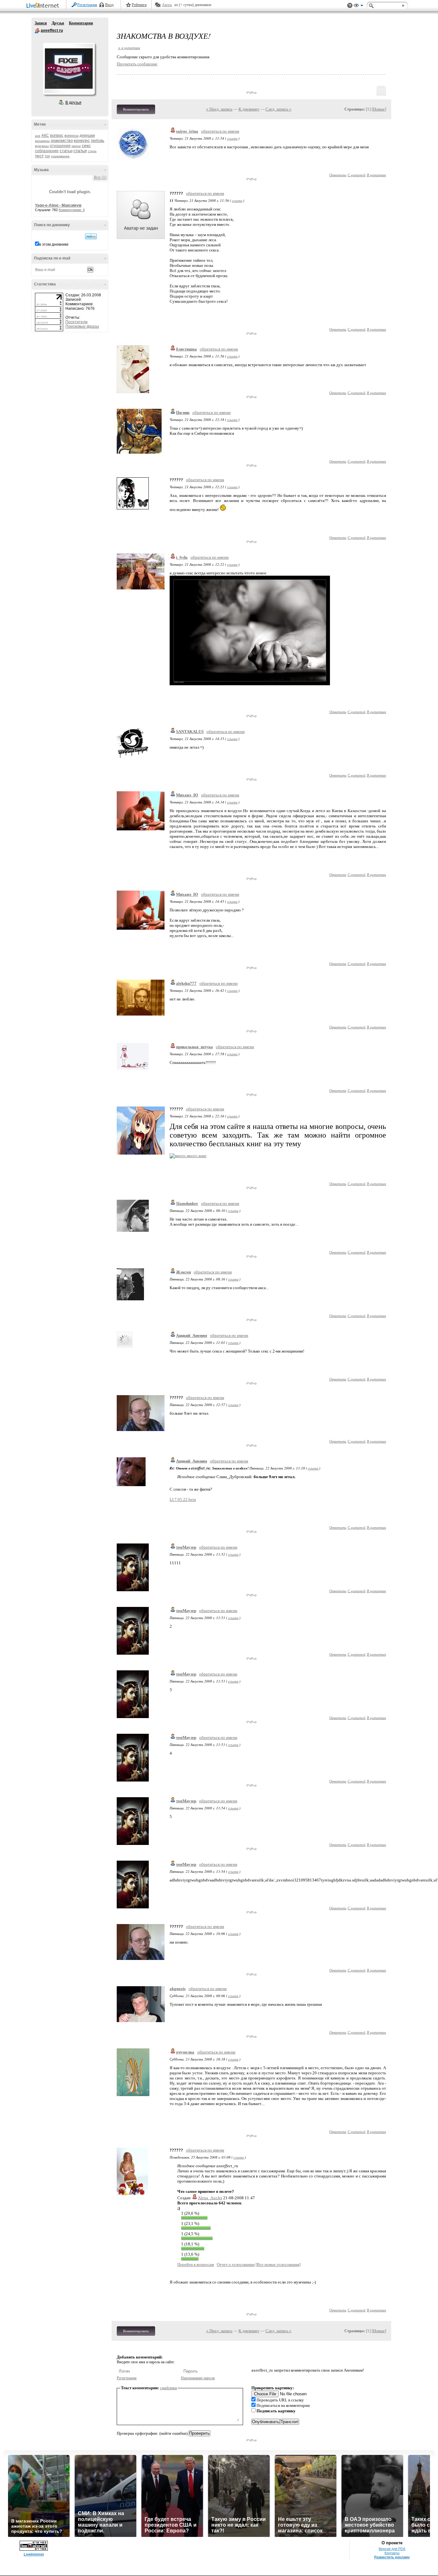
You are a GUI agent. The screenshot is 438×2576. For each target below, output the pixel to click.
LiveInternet (44, 6)
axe (38, 136)
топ (47, 156)
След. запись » (278, 109)
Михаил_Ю (187, 795)
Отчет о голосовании (236, 2264)
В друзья (73, 103)
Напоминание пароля (198, 2378)
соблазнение (47, 151)
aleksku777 (186, 983)
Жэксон (183, 1272)
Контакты (392, 2553)
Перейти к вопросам (196, 2264)
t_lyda (182, 557)
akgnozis (178, 1989)
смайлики (168, 2388)
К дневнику (249, 109)
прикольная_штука (194, 1047)
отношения (60, 146)
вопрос (57, 135)
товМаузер (186, 1547)
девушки (87, 136)
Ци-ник (183, 412)
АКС (45, 136)
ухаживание (60, 156)
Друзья (58, 23)
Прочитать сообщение (137, 64)
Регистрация (87, 5)
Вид (358, 6)
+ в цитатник (129, 48)
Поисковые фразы (82, 326)
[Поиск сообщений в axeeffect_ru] (91, 236)
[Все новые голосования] (278, 2264)
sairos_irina (187, 131)
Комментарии (81, 23)
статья (80, 151)
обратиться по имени (220, 131)
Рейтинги (139, 5)
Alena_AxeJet (210, 2198)
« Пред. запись (219, 109)
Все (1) (100, 177)
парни (76, 146)
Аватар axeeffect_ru (69, 69)
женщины (42, 141)
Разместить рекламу (392, 2557)
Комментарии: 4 (72, 210)
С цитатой (357, 175)
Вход (109, 5)
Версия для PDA (392, 2549)
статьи (66, 151)
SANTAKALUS (190, 732)
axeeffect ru (37, 31)
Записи (41, 23)
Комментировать (136, 109)
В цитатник (376, 175)
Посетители (76, 322)
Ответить (338, 175)
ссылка (232, 138)
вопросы (72, 136)
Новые (379, 109)
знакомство (62, 140)
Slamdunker (187, 1203)
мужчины (42, 146)
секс (86, 145)
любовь (97, 141)
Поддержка (350, 6)
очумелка (185, 2052)
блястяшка (186, 349)
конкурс (82, 140)
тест (39, 156)
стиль (92, 151)
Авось (167, 5)
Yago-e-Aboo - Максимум (58, 205)
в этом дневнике (54, 244)
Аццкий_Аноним (192, 1335)
